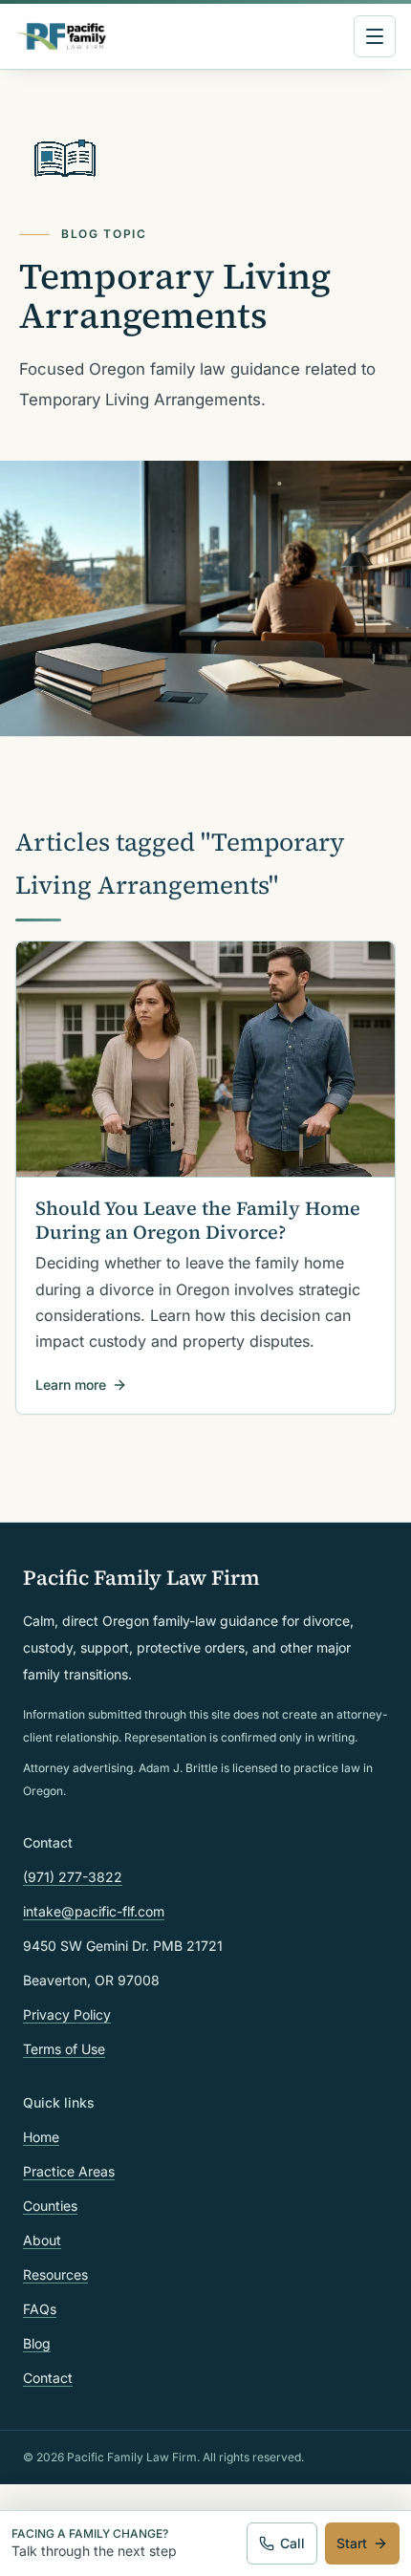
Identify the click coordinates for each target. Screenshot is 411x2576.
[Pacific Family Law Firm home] (62, 36)
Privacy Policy (67, 2014)
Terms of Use (64, 2049)
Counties (50, 2206)
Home (41, 2137)
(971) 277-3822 (73, 1877)
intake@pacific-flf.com (94, 1911)
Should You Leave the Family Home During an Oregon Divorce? (198, 1220)
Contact (48, 2378)
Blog (37, 2343)
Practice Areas (69, 2171)
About (42, 2240)
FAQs (40, 2309)
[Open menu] (375, 36)
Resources (55, 2274)
